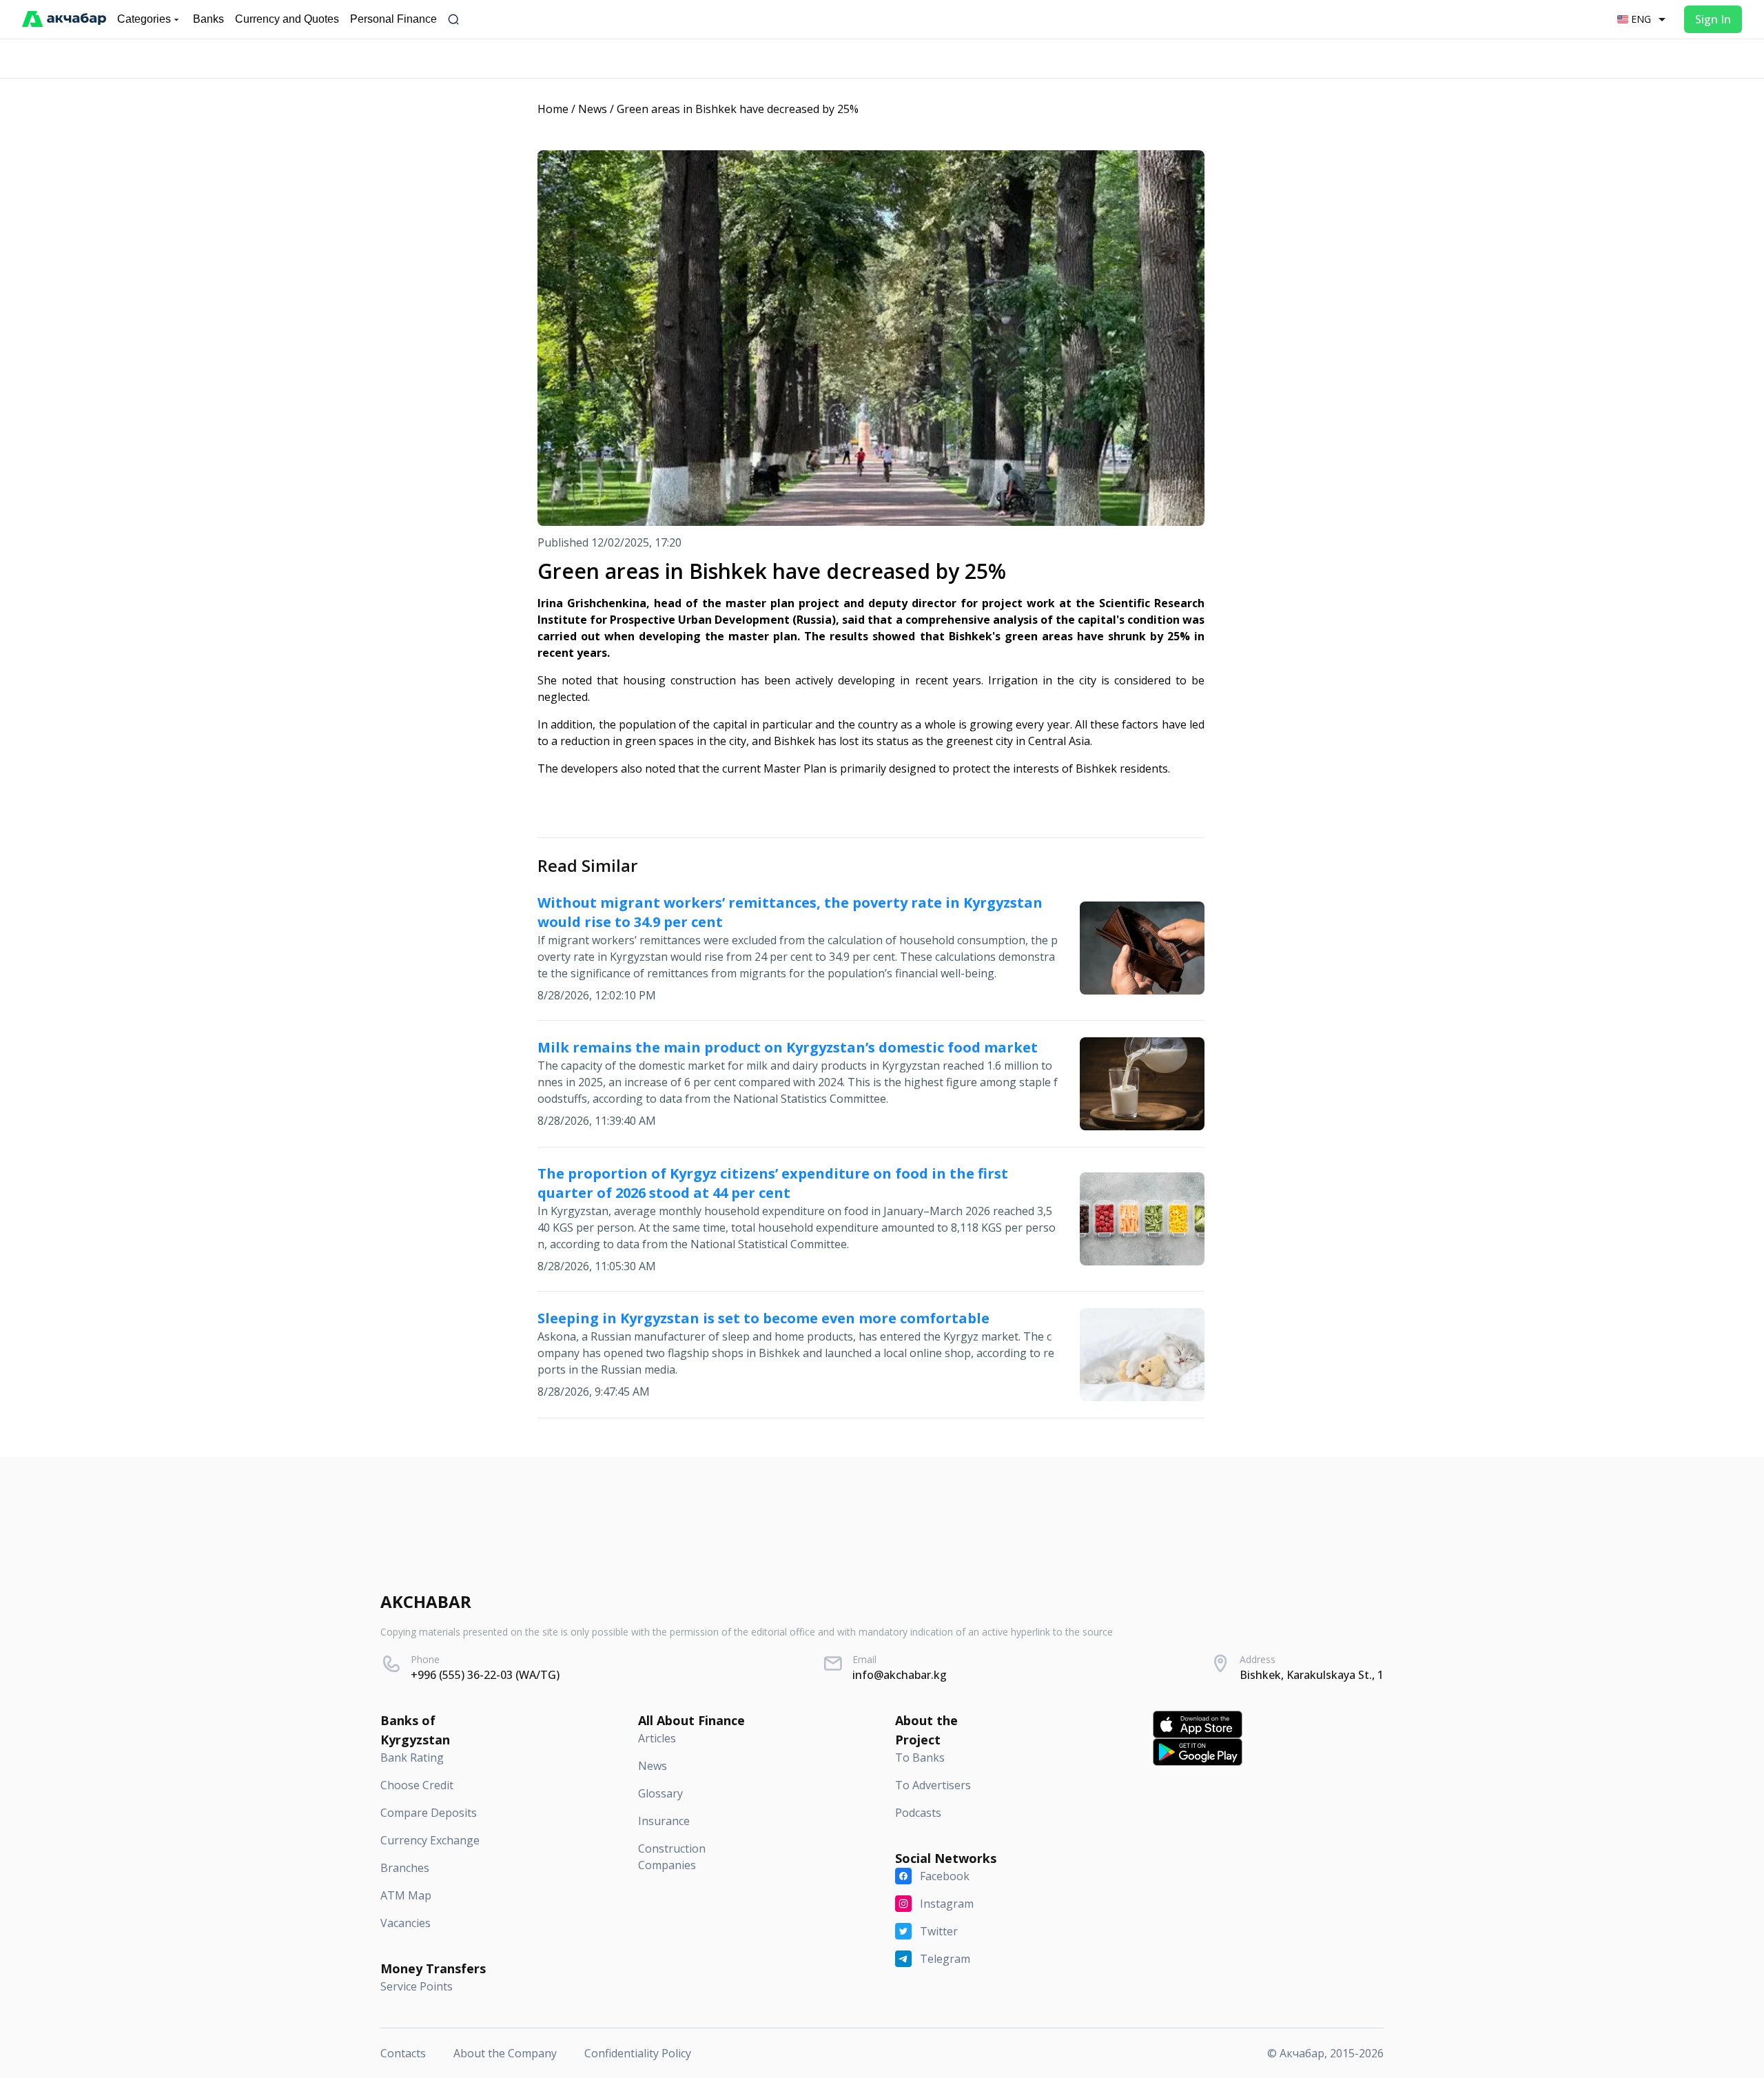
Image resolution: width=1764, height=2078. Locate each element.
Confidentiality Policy (638, 2053)
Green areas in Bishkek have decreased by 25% (738, 109)
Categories (144, 19)
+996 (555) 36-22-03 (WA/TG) (485, 1675)
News (593, 109)
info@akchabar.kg (900, 1675)
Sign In (1713, 19)
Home (553, 109)
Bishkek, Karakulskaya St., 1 (1312, 1675)
